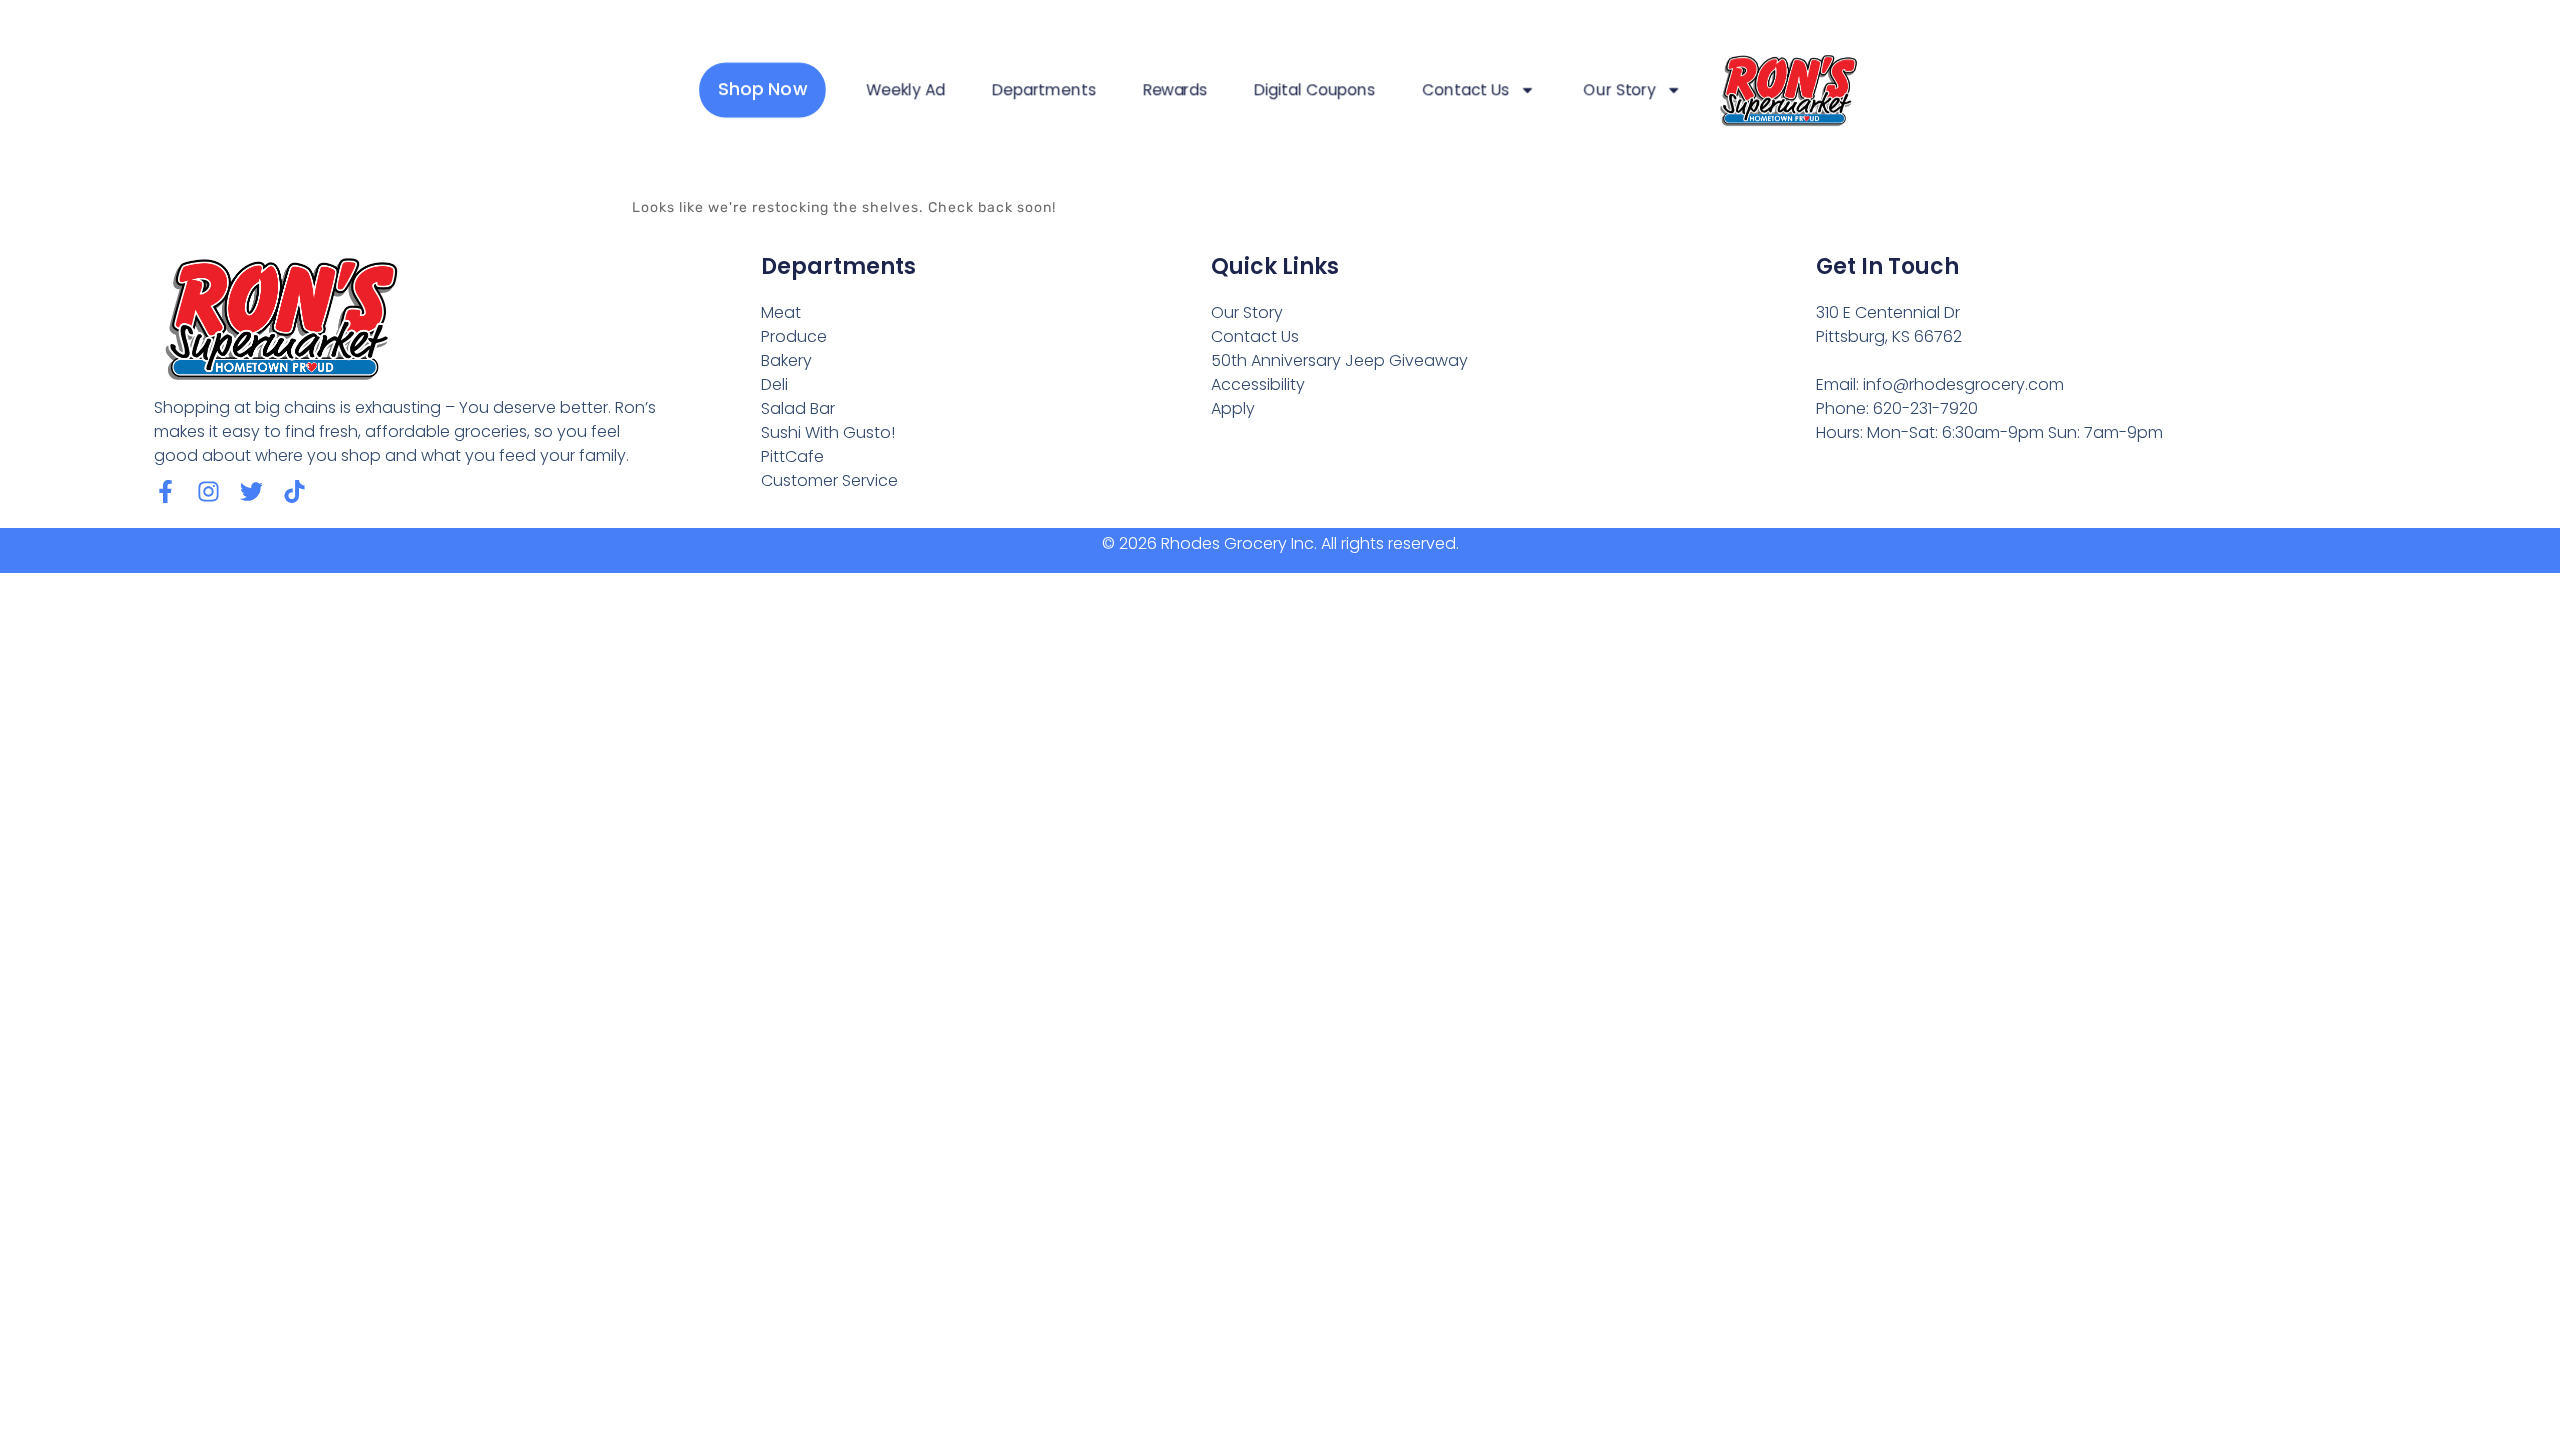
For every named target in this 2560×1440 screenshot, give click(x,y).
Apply (1233, 408)
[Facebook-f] (165, 491)
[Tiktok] (294, 491)
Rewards (1175, 90)
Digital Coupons (1314, 90)
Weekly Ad (905, 90)
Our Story (1619, 90)
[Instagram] (208, 491)
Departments (1043, 90)
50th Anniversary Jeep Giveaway (1339, 360)
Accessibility (1258, 384)
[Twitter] (251, 491)
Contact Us (1465, 90)
